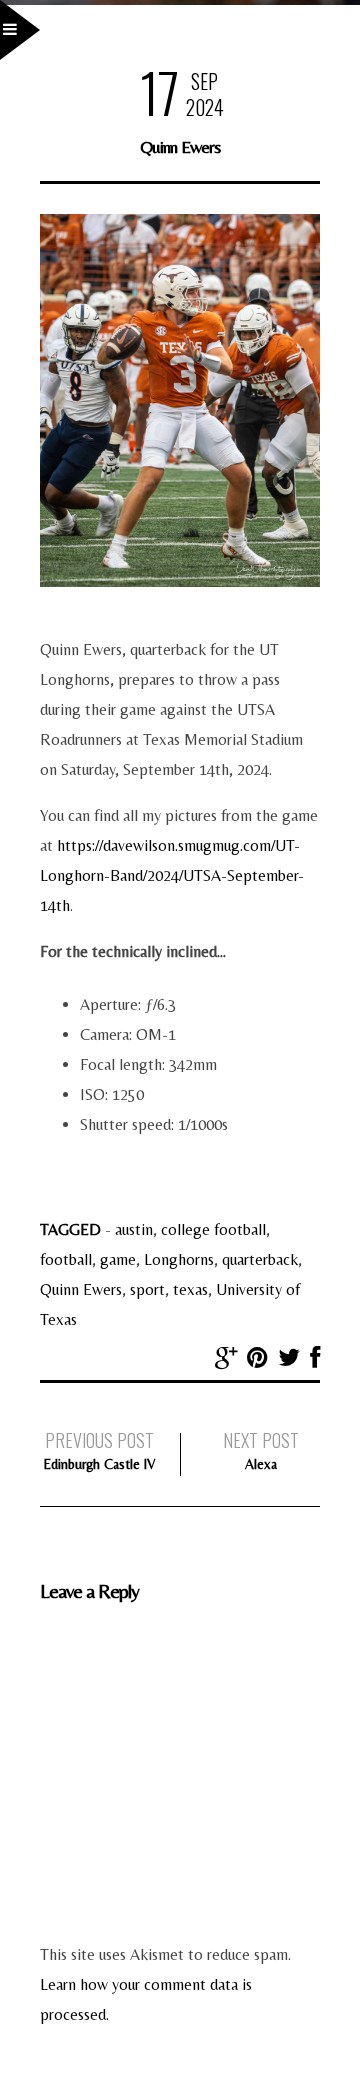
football (66, 1259)
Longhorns (179, 1259)
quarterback (260, 1259)
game (118, 1259)
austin (134, 1229)
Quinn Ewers (81, 1289)
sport (147, 1289)
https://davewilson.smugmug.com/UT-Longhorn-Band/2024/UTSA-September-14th (172, 875)
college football (213, 1229)
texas (190, 1289)
